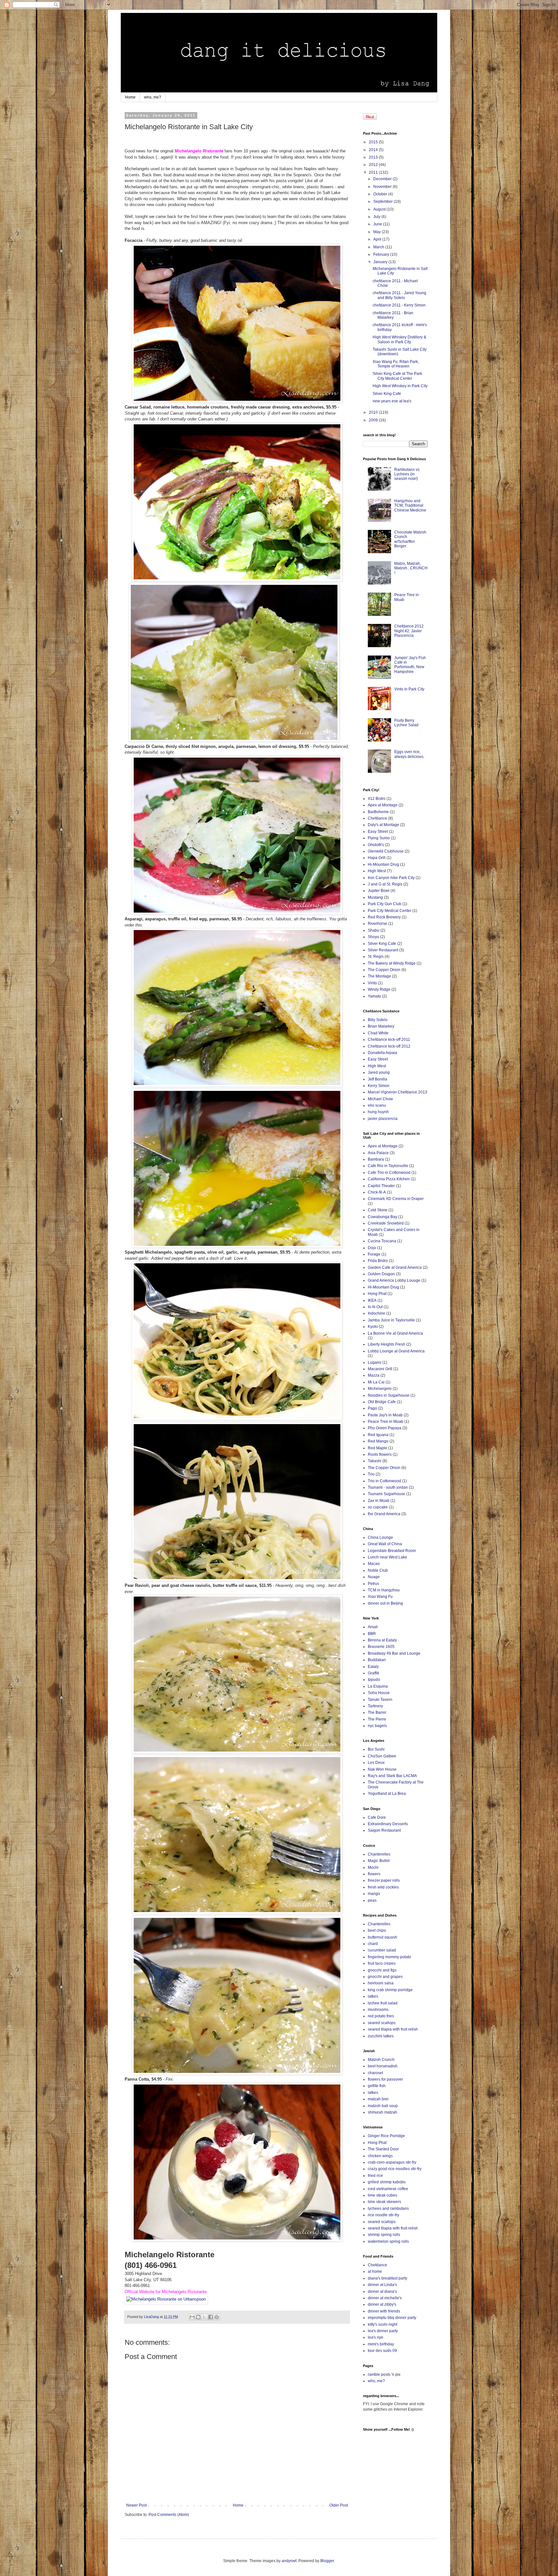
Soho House (379, 1693)
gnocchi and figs (382, 1970)
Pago (372, 1408)
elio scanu (377, 1105)
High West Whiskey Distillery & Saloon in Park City (399, 339)
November (383, 187)
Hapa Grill (377, 858)
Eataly (373, 1667)
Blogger (327, 2561)
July (377, 217)
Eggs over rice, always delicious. (409, 754)
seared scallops (382, 2023)
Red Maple (377, 1448)
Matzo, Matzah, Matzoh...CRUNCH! (411, 568)
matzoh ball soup (383, 2106)
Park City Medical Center (390, 911)
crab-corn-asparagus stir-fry (392, 2162)
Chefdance (377, 818)
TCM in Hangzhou (384, 1590)
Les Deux (376, 1763)
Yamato (374, 996)
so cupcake (378, 1507)
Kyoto (373, 1327)
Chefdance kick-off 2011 (389, 1040)
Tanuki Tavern (380, 1700)
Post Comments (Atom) (169, 2515)
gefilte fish (377, 2086)
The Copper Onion (384, 970)
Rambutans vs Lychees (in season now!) (407, 474)
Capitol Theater (381, 1186)
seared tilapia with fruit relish (393, 2029)
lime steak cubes (382, 2195)
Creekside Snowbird (386, 1223)
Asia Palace (378, 1153)
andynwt (289, 2561)
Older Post (339, 2505)
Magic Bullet (379, 1861)
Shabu (374, 930)
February (382, 254)
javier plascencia (383, 1119)
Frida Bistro (378, 1261)
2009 (374, 420)
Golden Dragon (381, 1274)
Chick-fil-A (377, 1192)
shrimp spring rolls (384, 2235)
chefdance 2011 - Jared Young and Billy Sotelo (399, 295)
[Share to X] (204, 2317)
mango (374, 1894)
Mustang (375, 897)
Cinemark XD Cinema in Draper (396, 1199)
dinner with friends (384, 2311)
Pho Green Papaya (385, 1428)
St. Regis (376, 957)
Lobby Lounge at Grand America (396, 1351)
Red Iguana (378, 1435)
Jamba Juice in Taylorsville (391, 1320)
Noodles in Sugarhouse (389, 1395)
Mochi (373, 1867)
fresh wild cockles (383, 1887)
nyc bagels (377, 1726)
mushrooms (378, 2010)
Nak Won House (382, 1769)
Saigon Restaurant (384, 1830)
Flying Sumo (379, 838)
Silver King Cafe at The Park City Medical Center (397, 376)
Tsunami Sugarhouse (387, 1494)
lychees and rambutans (388, 2209)
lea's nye (376, 2337)
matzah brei (378, 2099)
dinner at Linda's (382, 2285)
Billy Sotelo (378, 1020)
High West (377, 871)
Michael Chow (380, 1099)
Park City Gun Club (385, 904)
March (379, 247)
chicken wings (380, 2156)
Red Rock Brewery (384, 917)
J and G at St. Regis (385, 884)
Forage (374, 1254)
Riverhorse (377, 924)
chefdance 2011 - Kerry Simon (399, 305)
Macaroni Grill (380, 1369)
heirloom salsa (381, 1983)
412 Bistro (377, 799)
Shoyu (373, 937)
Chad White (378, 1033)
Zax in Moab (379, 1501)
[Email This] (192, 2317)
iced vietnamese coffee (388, 2189)
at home (375, 2271)
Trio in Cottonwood (384, 1481)
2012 (374, 165)
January (381, 262)
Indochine (377, 1313)
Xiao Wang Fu (380, 1597)
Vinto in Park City (409, 689)
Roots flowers (380, 1454)
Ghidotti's (376, 845)
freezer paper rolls (384, 1880)
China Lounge (380, 1537)
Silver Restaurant (383, 950)
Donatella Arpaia (382, 1053)
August (380, 209)
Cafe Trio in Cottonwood (389, 1173)
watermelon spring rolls (388, 2241)
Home (130, 97)
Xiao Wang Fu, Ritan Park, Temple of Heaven (396, 364)
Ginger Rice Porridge (386, 2136)
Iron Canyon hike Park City (391, 878)
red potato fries (381, 2016)
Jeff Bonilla (377, 1079)
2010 (374, 412)
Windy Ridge (379, 989)
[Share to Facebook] (211, 2317)
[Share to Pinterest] (217, 2317)
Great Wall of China (385, 1544)
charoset (375, 2073)
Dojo (372, 1248)
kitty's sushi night (382, 2324)
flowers (374, 1874)
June (378, 224)
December (383, 179)
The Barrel (377, 1712)
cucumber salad (382, 1950)
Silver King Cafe (387, 394)
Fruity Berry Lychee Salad (406, 723)
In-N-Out (375, 1307)
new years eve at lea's (392, 401)
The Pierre (377, 1719)
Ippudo (374, 1680)
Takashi (375, 1461)
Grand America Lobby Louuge (394, 1280)
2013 (374, 157)
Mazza (374, 1375)
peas (372, 1900)
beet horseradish (383, 2066)
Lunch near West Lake (387, 1557)
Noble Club (378, 1570)
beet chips (377, 1930)
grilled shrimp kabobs (387, 2182)
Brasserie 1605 (381, 1647)
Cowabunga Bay (382, 1217)
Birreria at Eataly (382, 1640)
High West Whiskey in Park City (400, 386)
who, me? (153, 97)
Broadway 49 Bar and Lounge (394, 1653)
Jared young (379, 1072)
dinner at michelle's (385, 2298)
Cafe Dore (377, 1817)
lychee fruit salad (383, 2003)
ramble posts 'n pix (384, 2374)
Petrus (373, 1584)
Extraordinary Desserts (388, 1824)
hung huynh (378, 1112)
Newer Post (136, 2505)
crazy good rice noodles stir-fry (395, 2169)
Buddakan (377, 1660)
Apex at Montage (383, 805)
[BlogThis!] (198, 2317)
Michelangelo (380, 1389)
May (377, 232)
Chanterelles (379, 1854)
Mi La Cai (376, 1382)
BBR (372, 1634)
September (383, 202)
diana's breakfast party (387, 2278)
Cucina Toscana (382, 1241)
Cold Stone (378, 1210)
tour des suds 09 (382, 2351)
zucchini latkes (381, 2036)
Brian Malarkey (381, 1026)
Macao (374, 1564)
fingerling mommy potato (389, 1957)
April (378, 239)
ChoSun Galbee (382, 1756)
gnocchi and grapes (385, 1977)
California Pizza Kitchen (389, 1179)
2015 (374, 142)
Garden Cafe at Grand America (395, 1267)
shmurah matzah (382, 2112)
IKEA (372, 1300)
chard (373, 1944)
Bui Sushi (376, 1749)
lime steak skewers (384, 2202)
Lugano (375, 1362)
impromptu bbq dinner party (392, 2318)
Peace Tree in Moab (386, 1422)
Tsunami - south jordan (388, 1487)
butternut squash (382, 1937)
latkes (373, 1996)
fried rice (375, 2176)
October (381, 194)
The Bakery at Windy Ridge (392, 963)
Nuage (374, 1577)
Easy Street (378, 832)
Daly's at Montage (383, 825)
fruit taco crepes (382, 1963)
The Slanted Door (383, 2149)
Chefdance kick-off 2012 (389, 1046)
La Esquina (378, 1686)
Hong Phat (377, 1294)
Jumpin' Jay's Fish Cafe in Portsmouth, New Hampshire (410, 665)
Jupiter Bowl (379, 891)
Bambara (376, 1159)
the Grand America (384, 1514)
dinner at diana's (382, 2292)
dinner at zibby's (382, 2304)
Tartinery (375, 1706)
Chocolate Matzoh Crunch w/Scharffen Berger (410, 539)
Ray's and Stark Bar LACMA (392, 1776)
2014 (374, 150)
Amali (373, 1627)
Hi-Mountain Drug (383, 864)
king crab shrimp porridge (390, 1990)
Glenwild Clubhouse (386, 851)
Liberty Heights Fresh (387, 1344)
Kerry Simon (379, 1086)
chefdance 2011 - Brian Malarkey (393, 315)
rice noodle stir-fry (383, 2215)
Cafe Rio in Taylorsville (388, 1166)
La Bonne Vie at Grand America (395, 1333)
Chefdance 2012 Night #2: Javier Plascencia (409, 631)
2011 (374, 172)
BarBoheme (378, 812)
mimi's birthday (381, 2344)
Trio (371, 1474)
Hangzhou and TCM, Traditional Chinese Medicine (410, 506)
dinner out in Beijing (385, 1603)
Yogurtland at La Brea (387, 1794)
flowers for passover (385, 2079)
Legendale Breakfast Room (392, 1551)
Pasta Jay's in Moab (385, 1415)
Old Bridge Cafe (382, 1402)
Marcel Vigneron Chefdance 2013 (398, 1092)
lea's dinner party (383, 2331)
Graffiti (373, 1673)
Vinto (372, 983)
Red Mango (378, 1441)
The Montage (379, 976)
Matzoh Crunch (381, 2060)
